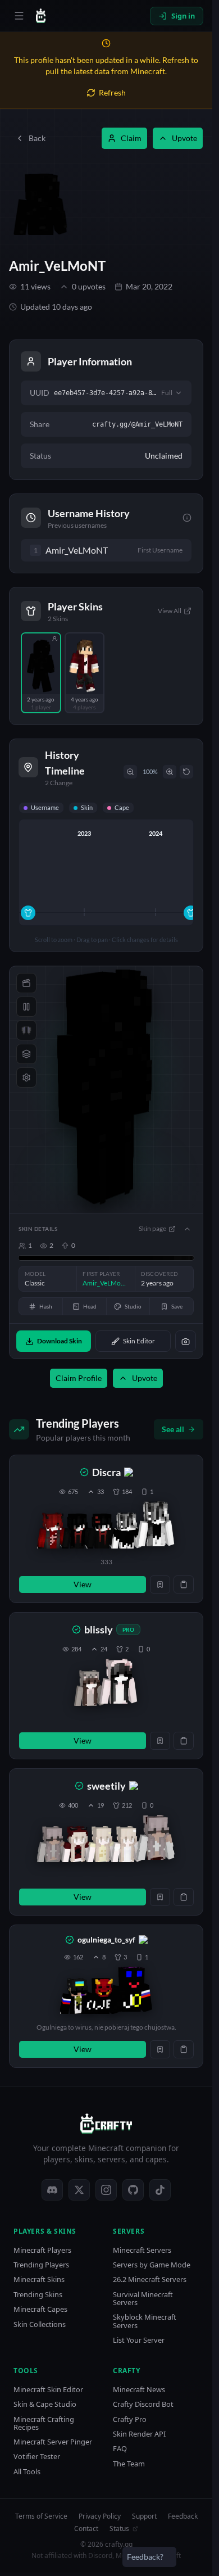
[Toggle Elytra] (26, 1030)
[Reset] (186, 772)
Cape (122, 807)
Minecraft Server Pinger (53, 2442)
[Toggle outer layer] (26, 1054)
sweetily (106, 1786)
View (83, 1584)
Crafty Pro (130, 2419)
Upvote (184, 138)
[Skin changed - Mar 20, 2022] (28, 913)
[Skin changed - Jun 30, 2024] (191, 913)
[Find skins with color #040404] (191, 1258)
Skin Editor (139, 1341)
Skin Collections (40, 2324)
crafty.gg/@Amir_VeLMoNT (137, 424)
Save (177, 1306)
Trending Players (41, 2265)
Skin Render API (139, 2434)
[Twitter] (79, 2190)
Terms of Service (41, 2516)
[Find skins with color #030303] (169, 1258)
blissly (99, 1629)
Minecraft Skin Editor (48, 2390)
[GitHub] (133, 2190)
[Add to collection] (160, 1584)
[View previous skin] (52, 1531)
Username (45, 807)
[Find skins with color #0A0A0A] (193, 1258)
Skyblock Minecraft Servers (145, 2321)
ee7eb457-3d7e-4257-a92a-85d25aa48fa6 (105, 393)
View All (170, 611)
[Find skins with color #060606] (187, 1258)
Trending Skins (38, 2295)
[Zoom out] (130, 772)
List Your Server (139, 2340)
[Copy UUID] (184, 1584)
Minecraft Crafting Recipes (44, 2423)
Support (144, 2516)
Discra (106, 1472)
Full (167, 393)
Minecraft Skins (39, 2280)
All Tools (27, 2472)
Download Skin (60, 1341)
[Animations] (26, 983)
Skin (87, 807)
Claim (131, 138)
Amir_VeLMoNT (57, 266)
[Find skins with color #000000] (64, 1258)
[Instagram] (106, 2190)
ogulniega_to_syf (106, 1939)
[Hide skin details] (187, 1229)
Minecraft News (139, 2390)
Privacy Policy (100, 2516)
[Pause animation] (26, 1007)
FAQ (120, 2449)
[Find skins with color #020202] (158, 1258)
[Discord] (52, 2190)
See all (173, 1429)
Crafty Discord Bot (143, 2404)
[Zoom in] (170, 772)
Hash (46, 1306)
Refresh (112, 92)
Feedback (183, 2516)
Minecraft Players (42, 2250)
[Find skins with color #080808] (189, 1258)
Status (119, 2529)
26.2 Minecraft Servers (150, 2280)
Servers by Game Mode (152, 2265)
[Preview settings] (26, 1078)
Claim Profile (79, 1378)
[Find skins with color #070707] (178, 1258)
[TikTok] (160, 2190)
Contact (86, 2529)
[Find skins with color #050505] (184, 1258)
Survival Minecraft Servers (143, 2299)
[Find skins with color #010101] (131, 1258)
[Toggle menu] (19, 16)
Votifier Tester (37, 2457)
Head (90, 1306)
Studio (133, 1306)
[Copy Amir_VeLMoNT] (118, 550)
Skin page (152, 1228)
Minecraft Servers (142, 2250)
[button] (106, 1529)
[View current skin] (156, 1526)
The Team (129, 2464)
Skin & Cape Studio (45, 2404)
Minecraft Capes (40, 2309)
